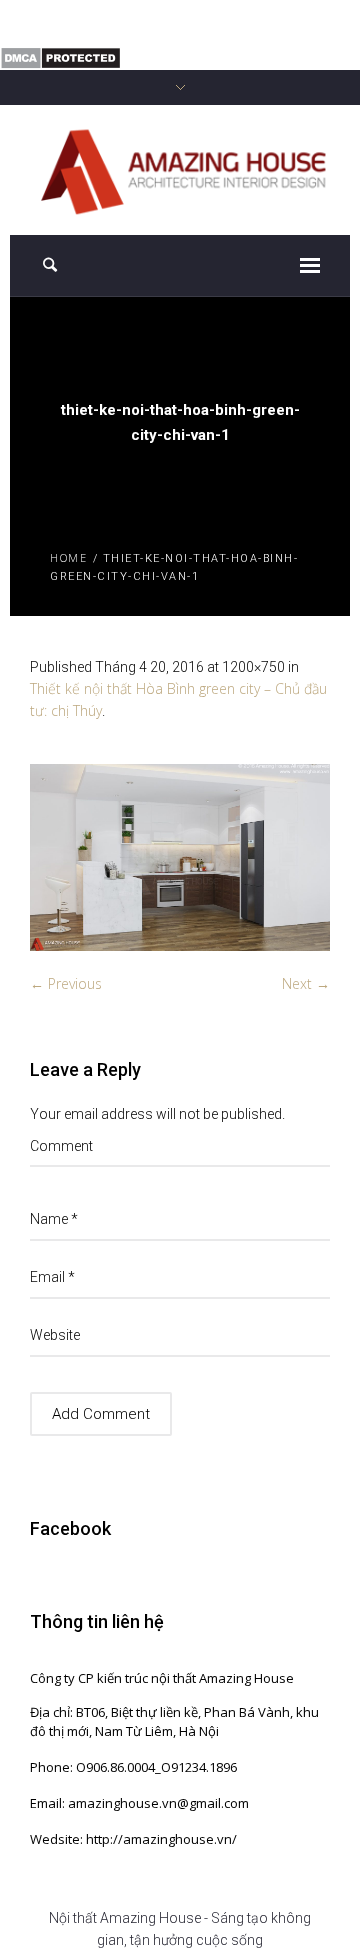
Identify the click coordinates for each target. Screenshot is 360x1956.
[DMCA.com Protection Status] (60, 56)
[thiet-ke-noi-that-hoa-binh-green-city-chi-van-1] (180, 858)
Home (68, 557)
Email (52, 1277)
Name (54, 1219)
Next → (306, 983)
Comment (61, 1146)
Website (55, 1335)
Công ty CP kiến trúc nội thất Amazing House (162, 1678)
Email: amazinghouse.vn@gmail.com (139, 1803)
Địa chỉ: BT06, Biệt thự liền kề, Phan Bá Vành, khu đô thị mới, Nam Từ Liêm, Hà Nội (174, 1721)
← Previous (66, 983)
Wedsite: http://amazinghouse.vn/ (133, 1839)
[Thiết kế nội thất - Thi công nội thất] (180, 168)
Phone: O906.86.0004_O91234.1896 (133, 1767)
